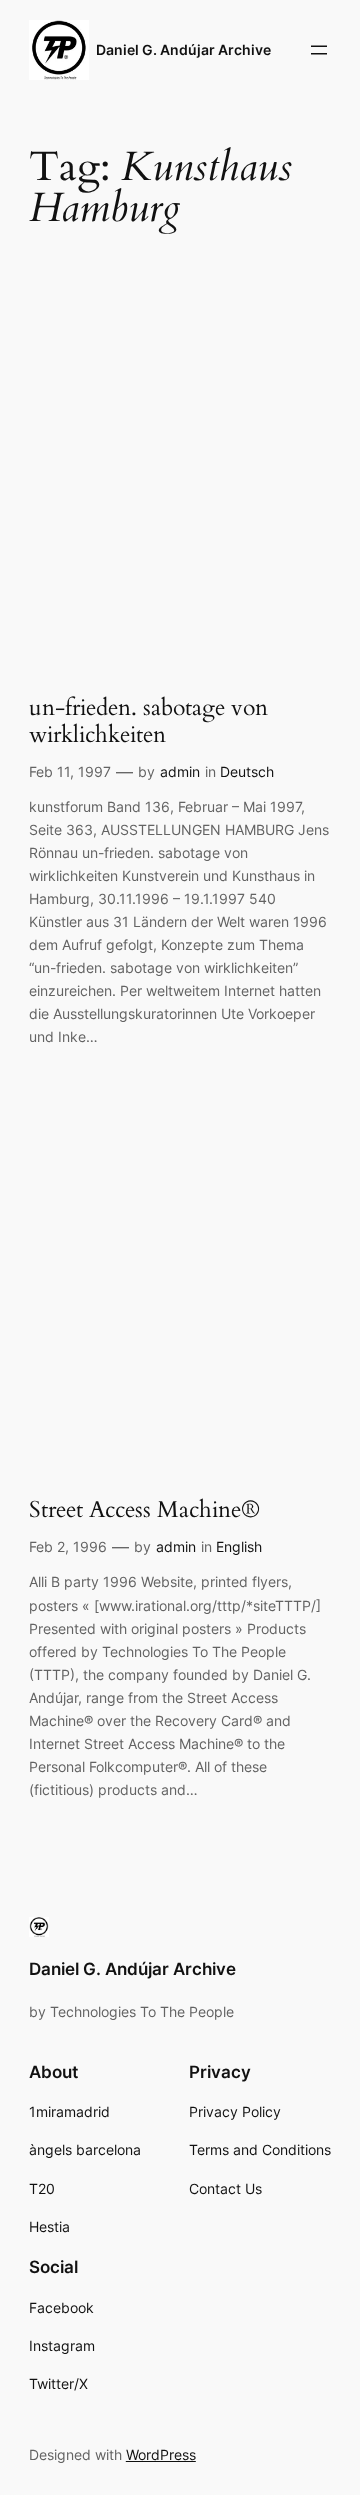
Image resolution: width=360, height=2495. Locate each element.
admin (180, 771)
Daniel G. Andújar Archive (183, 49)
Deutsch (247, 771)
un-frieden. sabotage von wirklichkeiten (148, 722)
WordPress (161, 2454)
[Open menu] (319, 50)
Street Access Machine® (144, 1510)
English (239, 1546)
